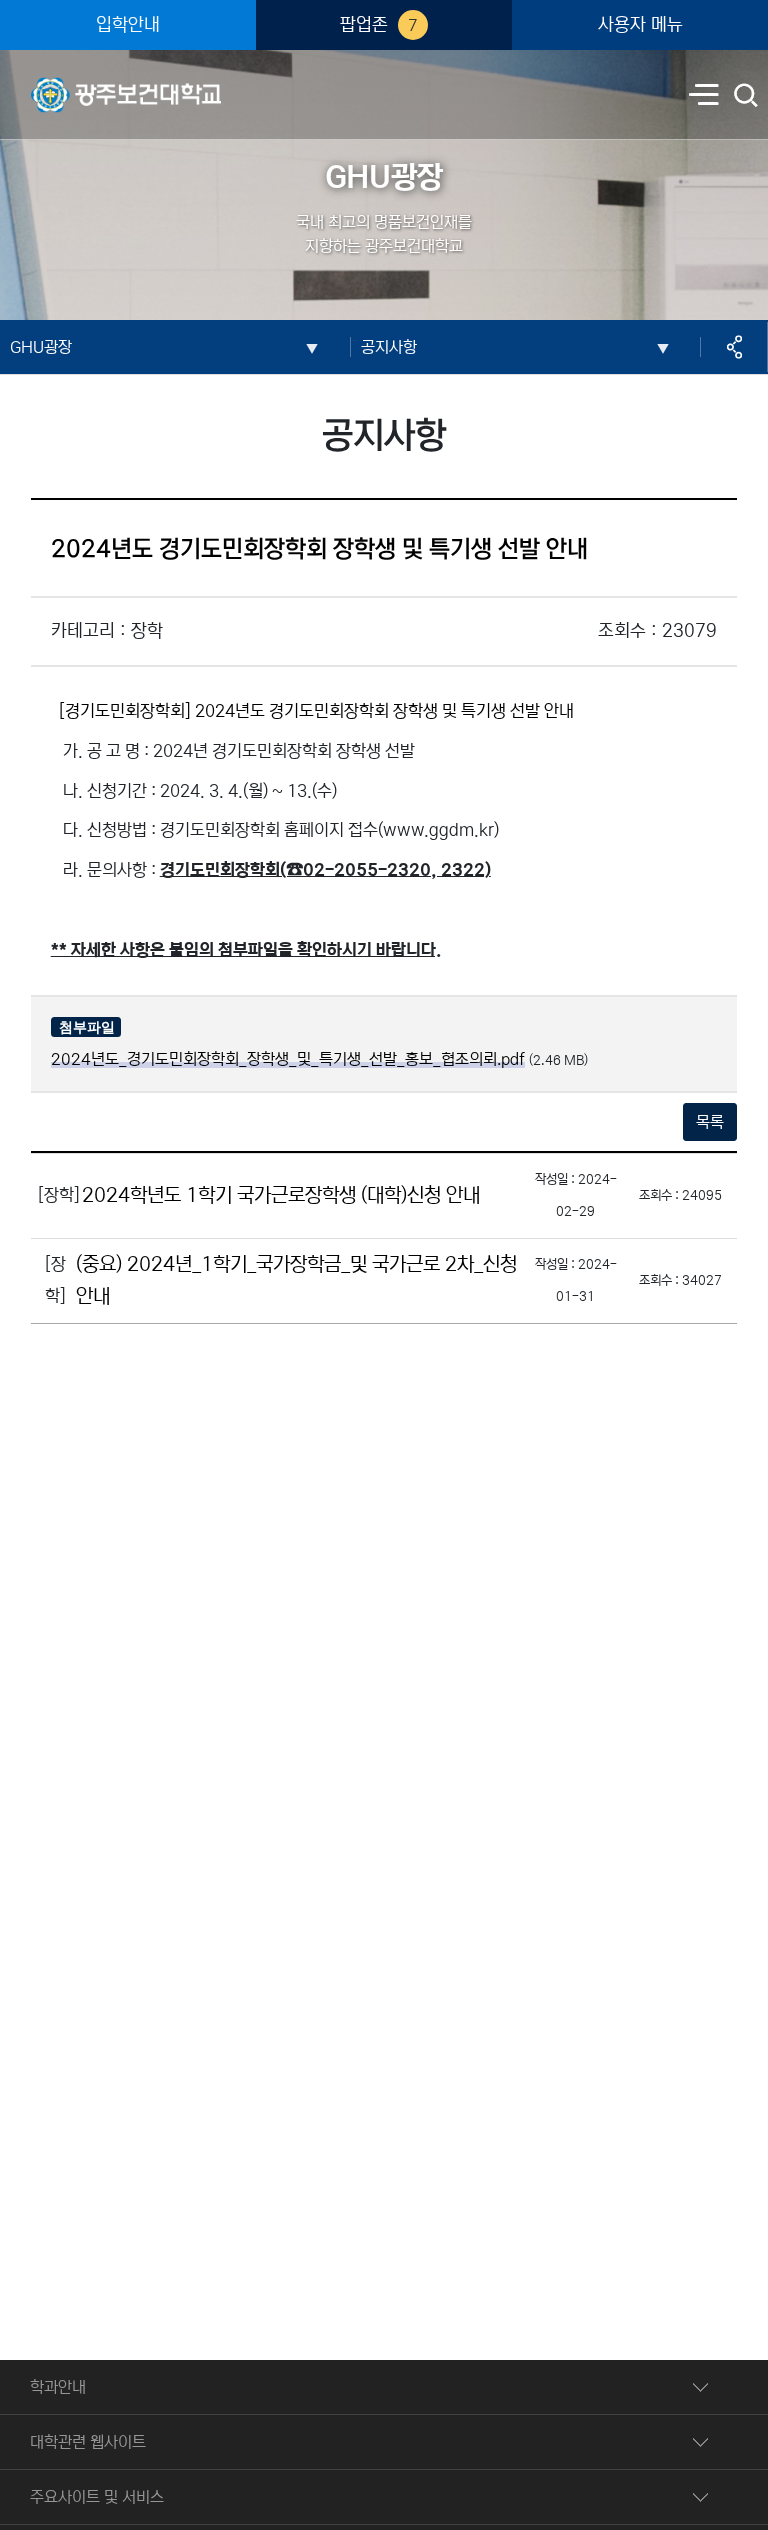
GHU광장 (41, 347)
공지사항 (389, 347)
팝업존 (379, 25)
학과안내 (58, 2387)
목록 (710, 1122)
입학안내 (128, 25)
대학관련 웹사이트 (88, 2442)
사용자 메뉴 (640, 25)
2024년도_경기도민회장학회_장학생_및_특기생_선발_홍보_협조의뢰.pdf (288, 1059)
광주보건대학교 (80, 81)
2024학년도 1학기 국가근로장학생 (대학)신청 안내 (281, 1195)
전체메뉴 (704, 96)
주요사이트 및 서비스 (97, 2497)
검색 (747, 97)
